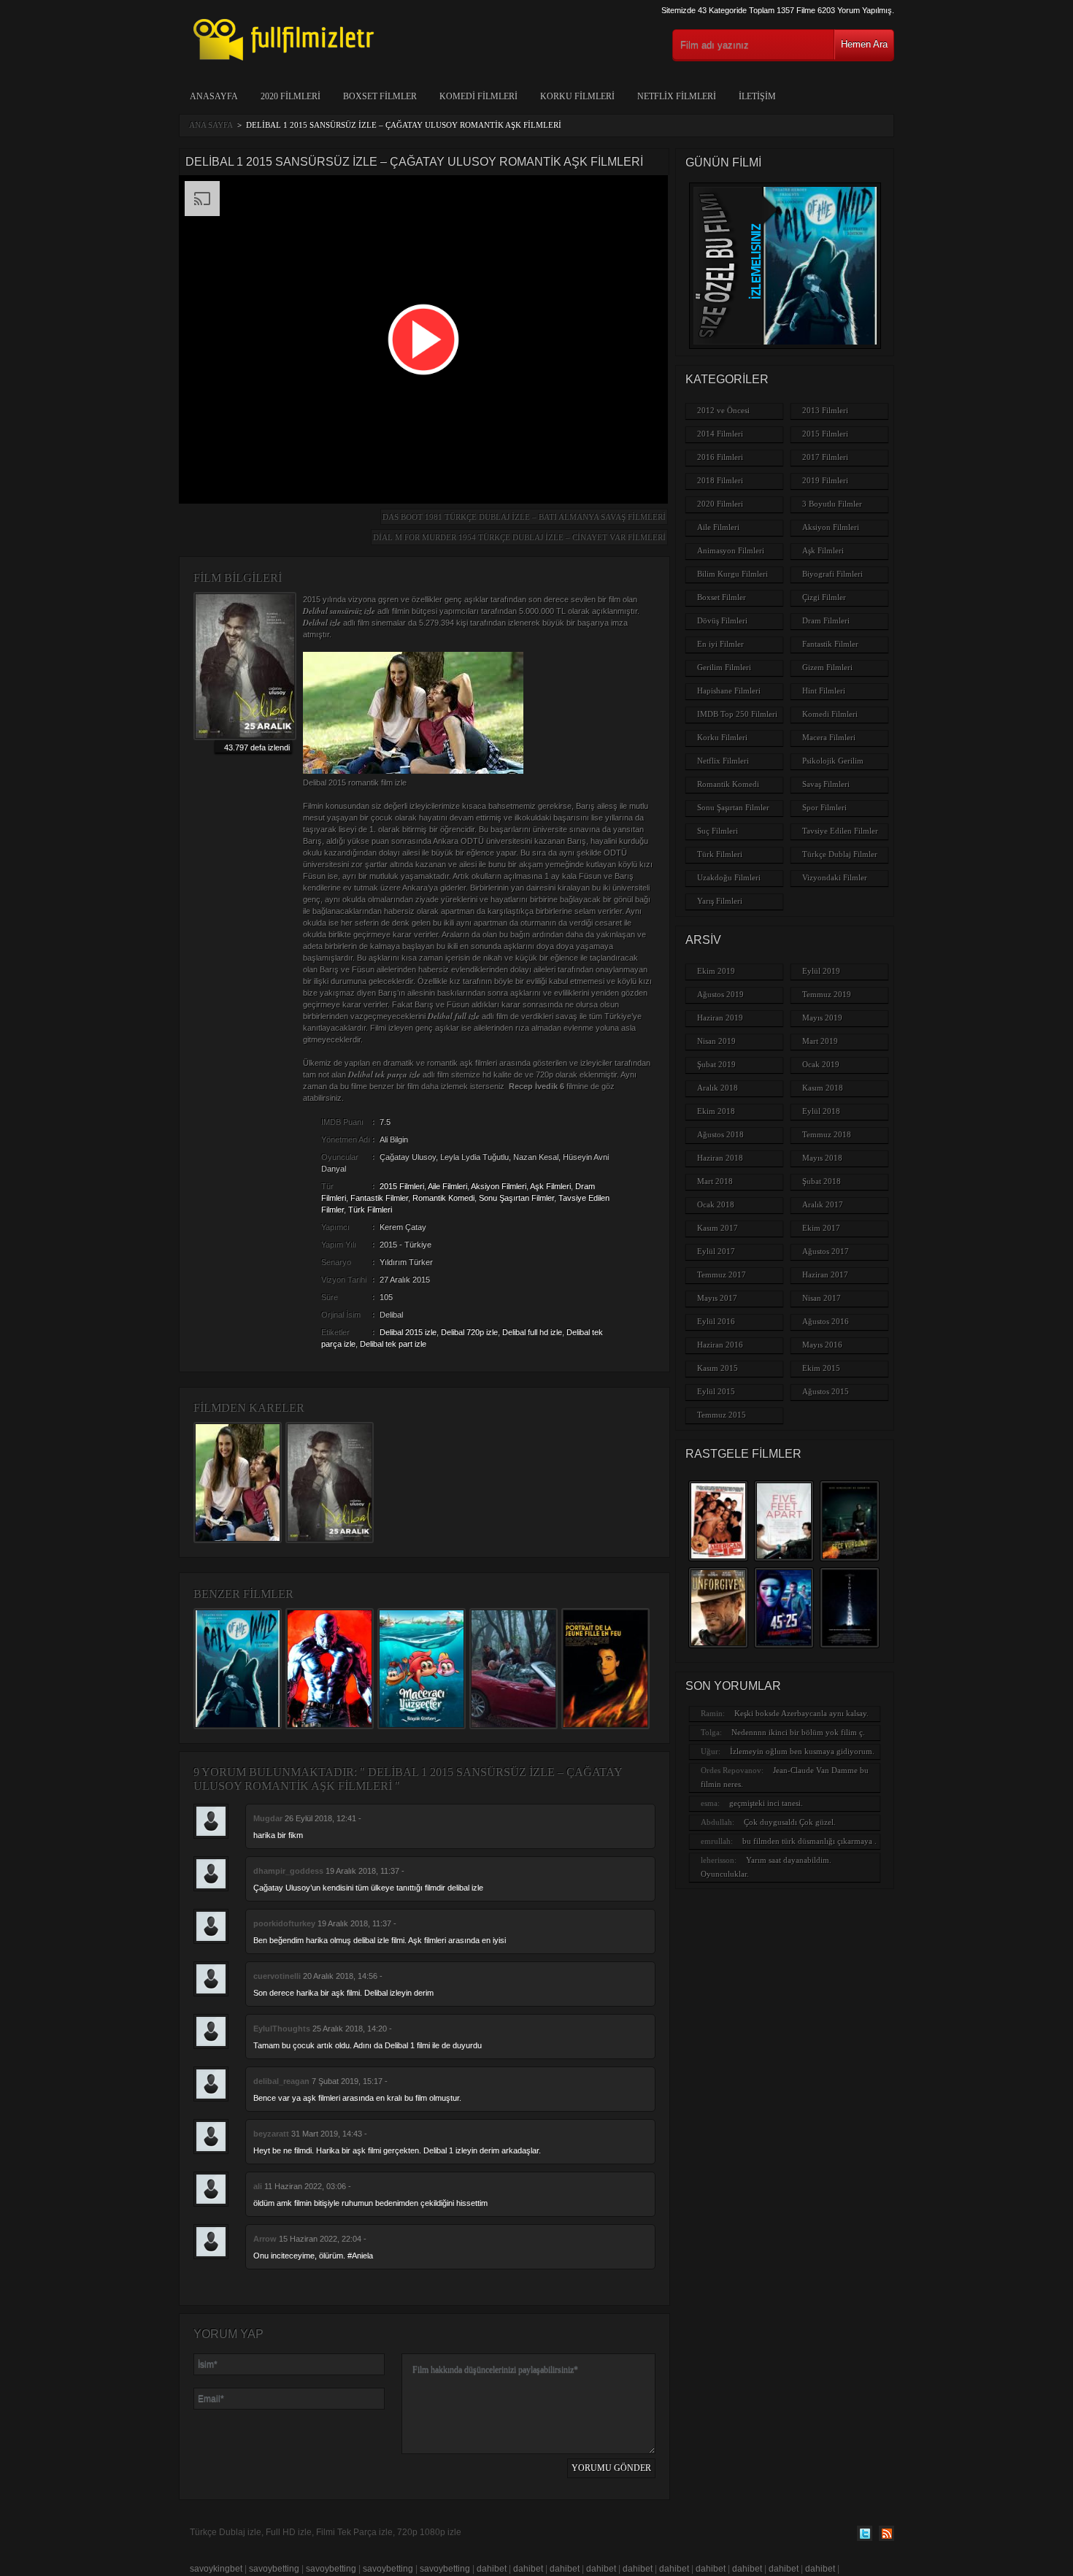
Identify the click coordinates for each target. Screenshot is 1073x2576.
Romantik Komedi (443, 1198)
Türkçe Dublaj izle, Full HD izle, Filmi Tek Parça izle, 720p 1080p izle (326, 2532)
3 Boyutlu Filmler (832, 504)
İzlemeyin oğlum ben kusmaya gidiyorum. (802, 1751)
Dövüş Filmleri (722, 620)
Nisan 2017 (822, 1298)
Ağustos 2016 (826, 1321)
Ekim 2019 (716, 971)
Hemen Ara (864, 44)
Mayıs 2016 (822, 1345)
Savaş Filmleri (826, 784)
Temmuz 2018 (827, 1134)
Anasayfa (214, 96)
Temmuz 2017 (722, 1274)
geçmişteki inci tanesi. (766, 1803)
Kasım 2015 (718, 1368)
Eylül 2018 (821, 1111)
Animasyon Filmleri (731, 550)
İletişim (757, 96)
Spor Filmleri (824, 807)
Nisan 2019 (716, 1041)
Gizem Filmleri (827, 667)
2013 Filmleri (825, 410)
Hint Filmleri (824, 691)
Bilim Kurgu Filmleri (732, 574)
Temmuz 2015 (722, 1415)
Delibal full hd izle (532, 1332)
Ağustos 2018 (720, 1134)
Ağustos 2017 (826, 1251)
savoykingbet (216, 2569)
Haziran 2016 (720, 1345)
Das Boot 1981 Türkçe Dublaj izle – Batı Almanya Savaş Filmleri (524, 517)
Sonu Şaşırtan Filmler (516, 1198)
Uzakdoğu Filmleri (729, 877)
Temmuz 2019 (827, 994)
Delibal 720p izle (469, 1332)
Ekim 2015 (821, 1368)
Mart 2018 (715, 1181)
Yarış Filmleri (720, 901)
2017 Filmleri (825, 457)
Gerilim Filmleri (724, 667)
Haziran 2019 (720, 1018)
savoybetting (274, 2569)
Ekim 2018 (716, 1111)
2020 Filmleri (291, 96)
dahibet (492, 2569)
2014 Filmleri (720, 434)
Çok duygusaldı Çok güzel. (790, 1822)
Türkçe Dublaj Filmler (840, 854)
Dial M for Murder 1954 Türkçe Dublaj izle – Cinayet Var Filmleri (519, 537)
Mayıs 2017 (717, 1298)
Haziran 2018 (720, 1158)
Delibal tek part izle (393, 1344)
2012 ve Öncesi (723, 410)
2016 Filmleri (720, 457)
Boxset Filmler (380, 96)
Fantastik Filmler (379, 1198)
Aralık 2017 (823, 1204)
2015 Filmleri (402, 1186)
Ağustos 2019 (720, 994)
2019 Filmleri (825, 480)
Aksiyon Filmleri (499, 1186)
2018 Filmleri (720, 480)
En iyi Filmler (720, 644)
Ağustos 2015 (826, 1391)
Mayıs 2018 (822, 1158)
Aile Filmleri (447, 1186)
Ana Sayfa (211, 125)
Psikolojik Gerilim (833, 761)
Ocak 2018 (716, 1204)
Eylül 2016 (716, 1321)
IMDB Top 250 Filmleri (737, 714)
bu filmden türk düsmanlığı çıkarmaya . (809, 1841)
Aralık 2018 (718, 1088)
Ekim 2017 (821, 1228)
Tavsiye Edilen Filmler (840, 831)
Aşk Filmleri (550, 1186)
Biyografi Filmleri (832, 574)
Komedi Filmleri (478, 96)
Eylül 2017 (716, 1251)
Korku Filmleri (577, 96)
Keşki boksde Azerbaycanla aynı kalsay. (801, 1713)
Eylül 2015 (716, 1391)
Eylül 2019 (821, 971)
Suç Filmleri (718, 831)
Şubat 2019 (716, 1064)
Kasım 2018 (823, 1088)
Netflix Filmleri (677, 96)
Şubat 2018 (822, 1181)
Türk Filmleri (370, 1210)
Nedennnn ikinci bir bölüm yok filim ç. (798, 1732)
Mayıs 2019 (822, 1018)
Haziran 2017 (825, 1274)
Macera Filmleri (829, 737)
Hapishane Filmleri (729, 691)
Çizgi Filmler (824, 597)
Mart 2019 (820, 1041)
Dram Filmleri (826, 620)
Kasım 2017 (718, 1228)
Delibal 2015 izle (408, 1332)
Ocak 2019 (821, 1064)
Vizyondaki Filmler (835, 877)
